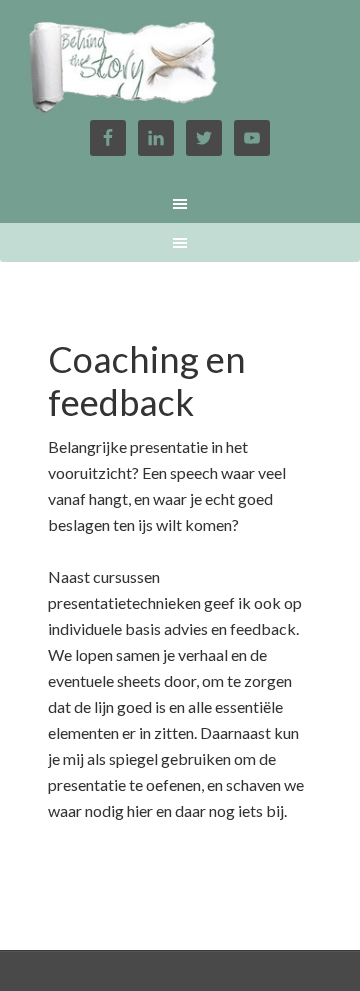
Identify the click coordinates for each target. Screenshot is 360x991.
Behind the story (180, 70)
